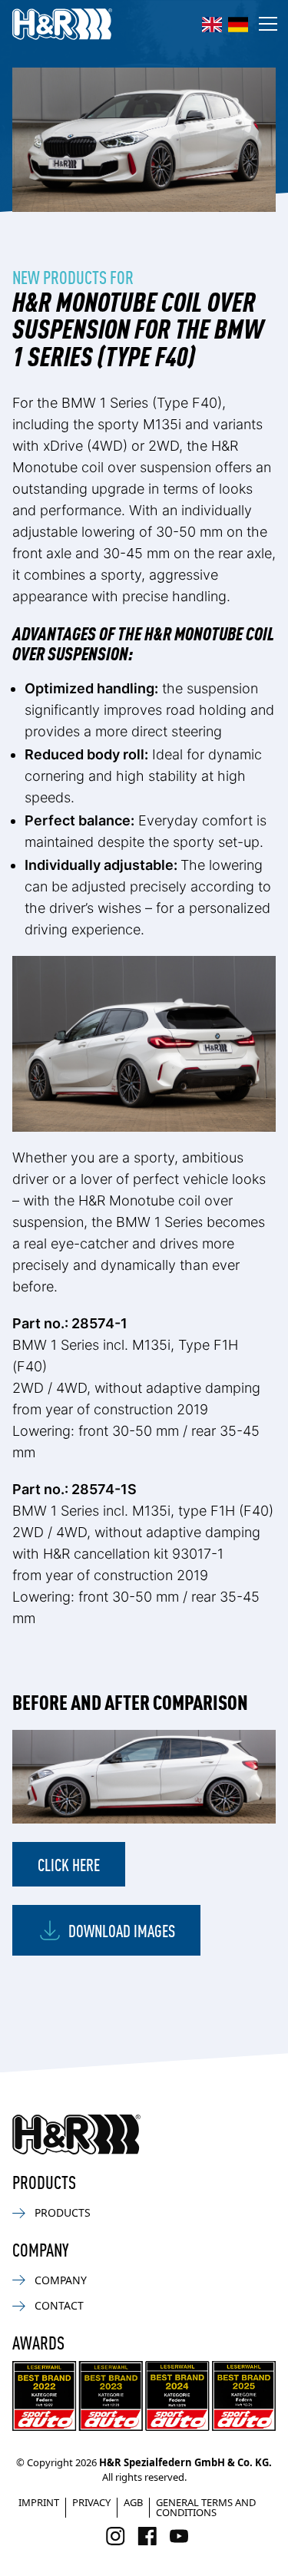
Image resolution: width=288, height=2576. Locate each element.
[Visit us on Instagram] (116, 2536)
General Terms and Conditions (206, 2507)
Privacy (91, 2502)
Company (61, 2280)
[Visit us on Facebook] (147, 2536)
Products (63, 2212)
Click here (69, 1864)
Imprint (39, 2502)
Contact (59, 2305)
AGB (133, 2502)
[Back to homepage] (76, 2135)
